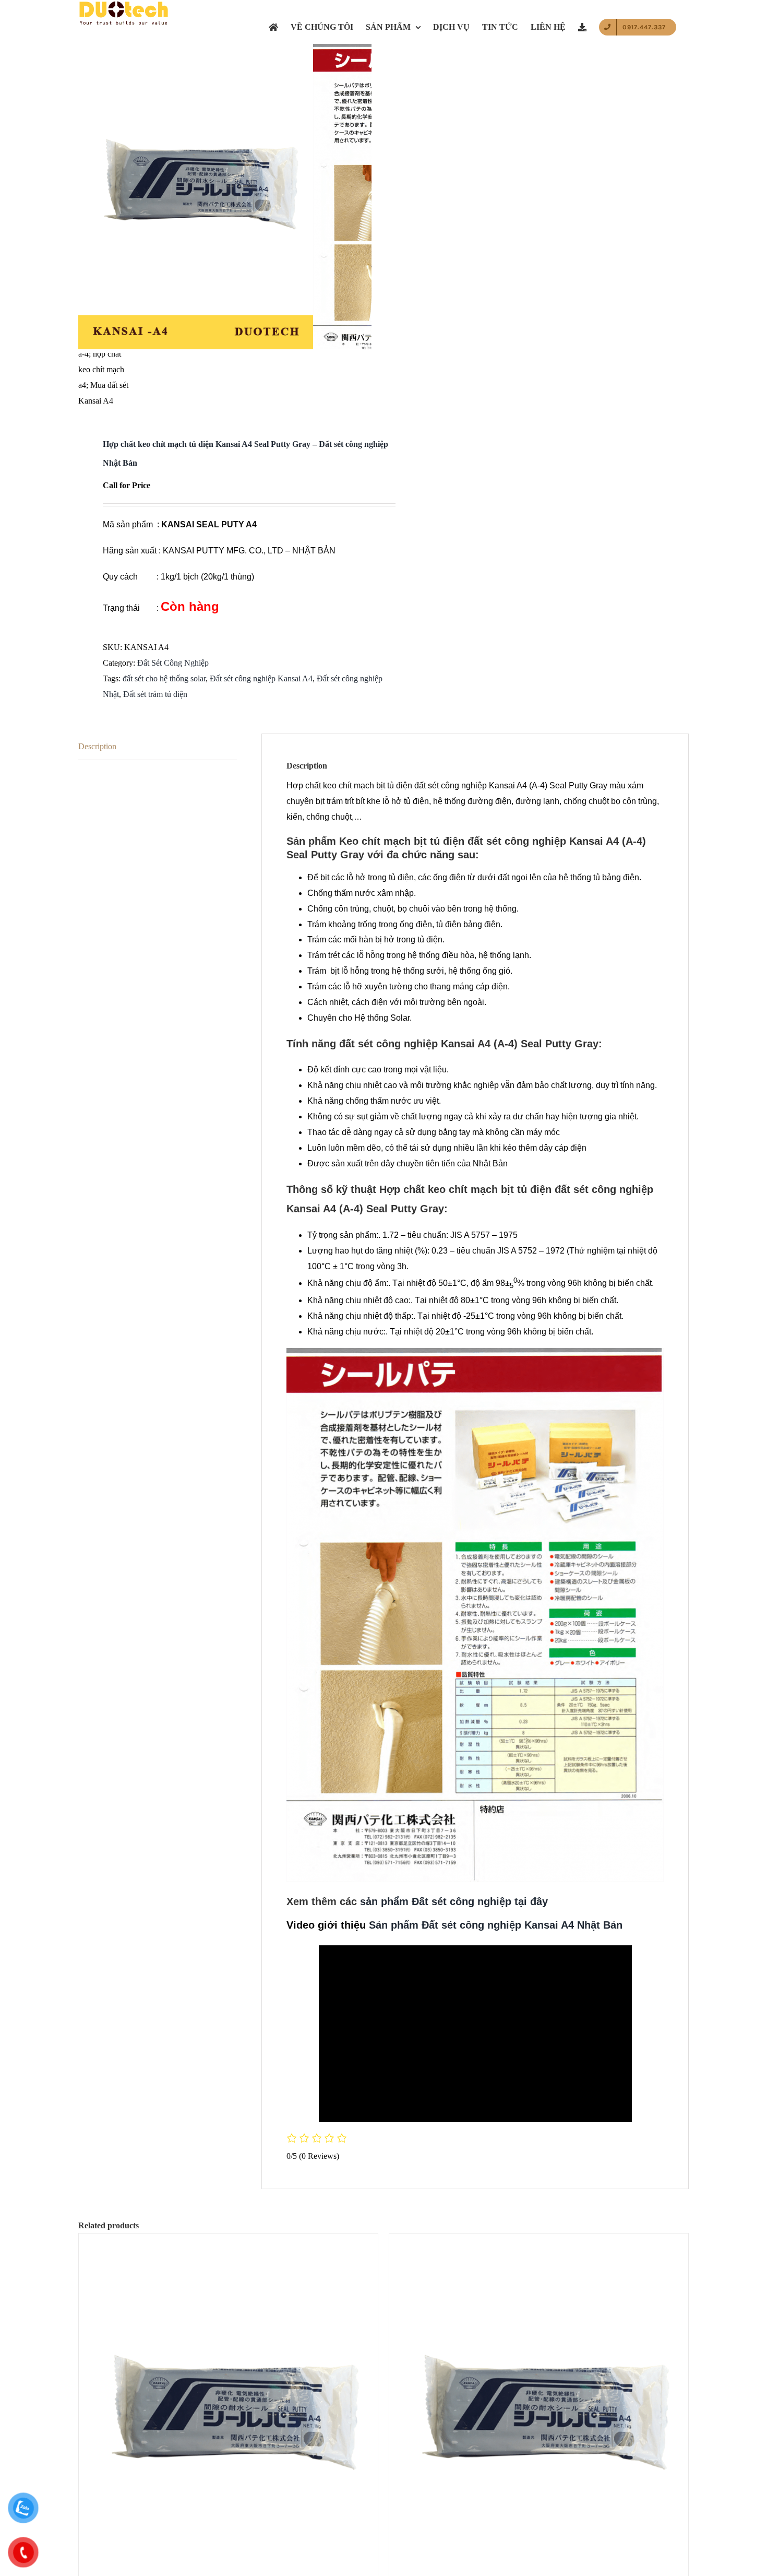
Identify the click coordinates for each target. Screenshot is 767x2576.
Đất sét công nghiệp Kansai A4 (261, 678)
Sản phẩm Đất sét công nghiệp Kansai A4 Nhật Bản (496, 1925)
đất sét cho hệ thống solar (164, 678)
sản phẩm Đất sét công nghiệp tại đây (454, 1901)
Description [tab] (97, 746)
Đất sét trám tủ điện (155, 694)
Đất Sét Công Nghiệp (173, 663)
